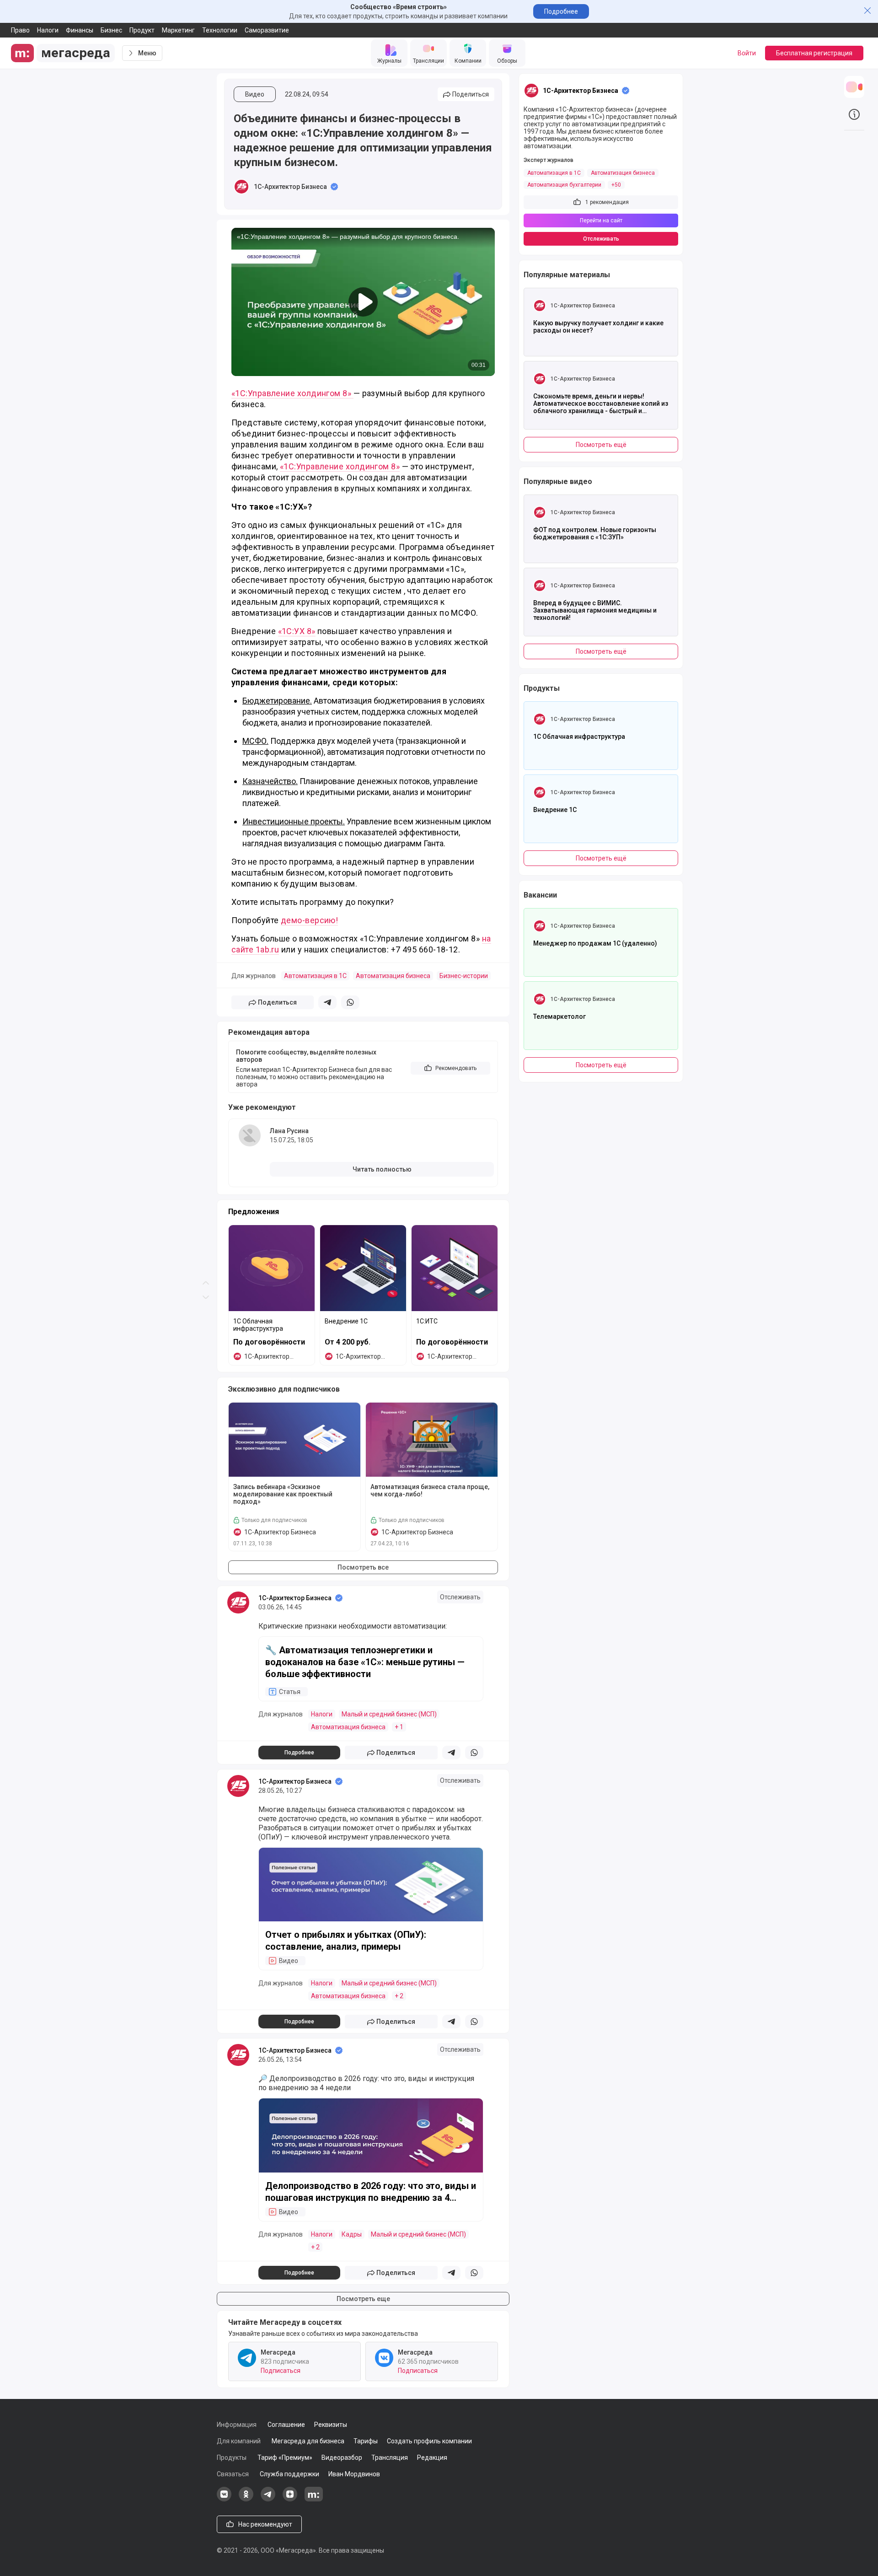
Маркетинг (178, 30)
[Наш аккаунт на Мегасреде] (314, 2499)
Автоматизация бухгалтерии (564, 185)
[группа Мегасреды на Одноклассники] (246, 2499)
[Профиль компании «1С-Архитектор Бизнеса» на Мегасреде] (241, 187)
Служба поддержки (289, 2474)
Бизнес (111, 30)
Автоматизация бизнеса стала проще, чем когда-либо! (430, 1490)
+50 (616, 185)
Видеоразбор (342, 2458)
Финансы (80, 30)
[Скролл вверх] (206, 644)
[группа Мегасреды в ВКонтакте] (224, 2499)
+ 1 (399, 1727)
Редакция (432, 2458)
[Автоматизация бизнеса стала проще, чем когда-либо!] (432, 1440)
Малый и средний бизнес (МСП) (389, 1714)
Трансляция (390, 2458)
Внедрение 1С (346, 1321)
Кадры (352, 2234)
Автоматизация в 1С (315, 976)
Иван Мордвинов (354, 2474)
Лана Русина (289, 1131)
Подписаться (281, 2371)
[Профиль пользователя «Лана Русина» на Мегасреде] (250, 1135)
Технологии (220, 30)
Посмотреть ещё (601, 445)
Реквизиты (331, 2425)
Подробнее (561, 11)
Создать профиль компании (429, 2441)
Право (20, 30)
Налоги (48, 30)
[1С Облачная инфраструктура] (272, 1268)
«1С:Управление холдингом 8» (292, 393)
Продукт (142, 30)
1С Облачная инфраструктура (258, 1325)
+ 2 (399, 1996)
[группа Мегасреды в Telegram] (268, 2499)
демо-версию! (309, 920)
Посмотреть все (363, 1567)
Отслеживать (460, 1597)
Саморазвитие (267, 30)
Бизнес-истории (464, 976)
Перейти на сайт (601, 220)
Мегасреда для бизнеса (308, 2441)
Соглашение (286, 2425)
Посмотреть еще (363, 2299)
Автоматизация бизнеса (393, 976)
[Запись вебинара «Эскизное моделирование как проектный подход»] (294, 1440)
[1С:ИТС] (455, 1268)
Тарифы (366, 2441)
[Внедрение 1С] (363, 1268)
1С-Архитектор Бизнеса (290, 187)
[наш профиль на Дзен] (290, 2499)
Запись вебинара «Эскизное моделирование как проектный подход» (283, 1494)
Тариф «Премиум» (285, 2458)
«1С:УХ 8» (297, 631)
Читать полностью (382, 1169)
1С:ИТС (427, 1321)
